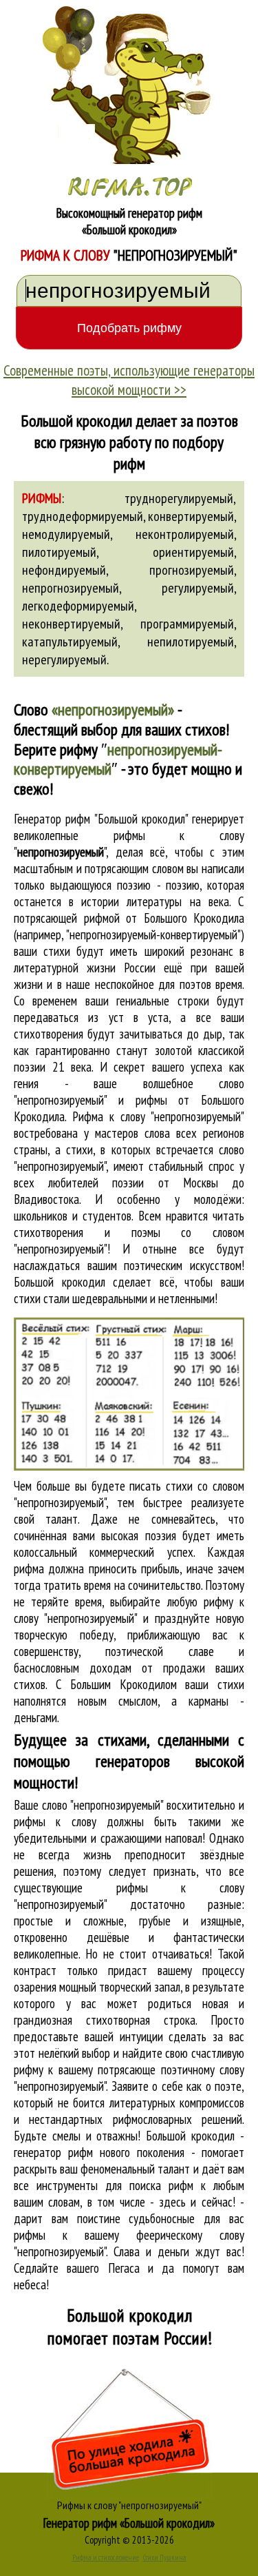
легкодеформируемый (78, 606)
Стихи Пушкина (165, 2557)
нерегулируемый (64, 660)
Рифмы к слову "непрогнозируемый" (129, 2505)
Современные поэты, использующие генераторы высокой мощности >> (129, 380)
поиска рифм (161, 2185)
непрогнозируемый (71, 588)
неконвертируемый (71, 624)
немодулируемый (66, 534)
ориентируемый (193, 552)
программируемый (187, 624)
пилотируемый (59, 552)
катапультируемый (70, 642)
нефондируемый (64, 570)
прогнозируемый (192, 570)
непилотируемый (191, 642)
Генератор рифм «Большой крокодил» (129, 2523)
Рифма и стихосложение (106, 2557)
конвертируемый (191, 516)
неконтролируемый (185, 534)
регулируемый (198, 588)
